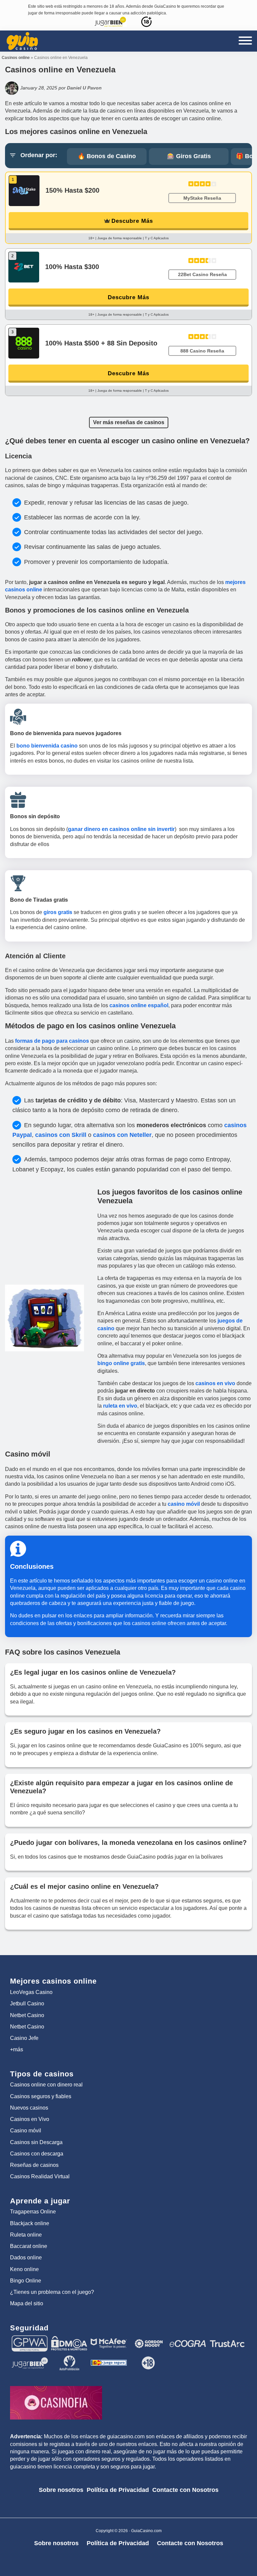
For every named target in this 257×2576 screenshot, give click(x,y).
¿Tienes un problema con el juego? (52, 2292)
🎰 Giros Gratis (189, 156)
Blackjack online (30, 2223)
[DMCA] (69, 2338)
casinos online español (139, 1005)
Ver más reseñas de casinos (129, 422)
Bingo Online (26, 2281)
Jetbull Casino (27, 2004)
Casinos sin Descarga (36, 2142)
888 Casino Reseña (202, 351)
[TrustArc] (227, 2338)
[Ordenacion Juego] (109, 2358)
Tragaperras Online (33, 2212)
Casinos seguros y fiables (41, 2096)
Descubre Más (132, 221)
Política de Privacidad (118, 2490)
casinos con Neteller (122, 1135)
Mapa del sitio (27, 2303)
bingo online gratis (121, 1363)
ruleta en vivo (120, 1406)
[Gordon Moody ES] (148, 2338)
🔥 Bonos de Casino (107, 156)
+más (17, 2049)
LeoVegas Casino (31, 1992)
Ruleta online (26, 2235)
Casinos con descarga (37, 2154)
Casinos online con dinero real (46, 2085)
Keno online (24, 2269)
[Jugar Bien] (30, 2358)
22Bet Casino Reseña (202, 274)
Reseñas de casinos (34, 2165)
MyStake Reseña (202, 198)
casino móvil (184, 1504)
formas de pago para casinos (52, 1041)
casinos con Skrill (61, 1135)
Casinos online (16, 58)
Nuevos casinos (29, 2108)
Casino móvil (26, 2131)
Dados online (26, 2258)
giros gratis (58, 912)
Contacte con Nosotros (185, 2490)
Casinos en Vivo (30, 2119)
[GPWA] (30, 2338)
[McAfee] (109, 2338)
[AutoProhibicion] (69, 2358)
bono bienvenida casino (47, 746)
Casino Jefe (24, 2038)
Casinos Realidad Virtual (40, 2176)
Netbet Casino (27, 2015)
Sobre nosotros (61, 2490)
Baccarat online (29, 2246)
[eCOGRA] (188, 2338)
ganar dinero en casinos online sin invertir (121, 829)
